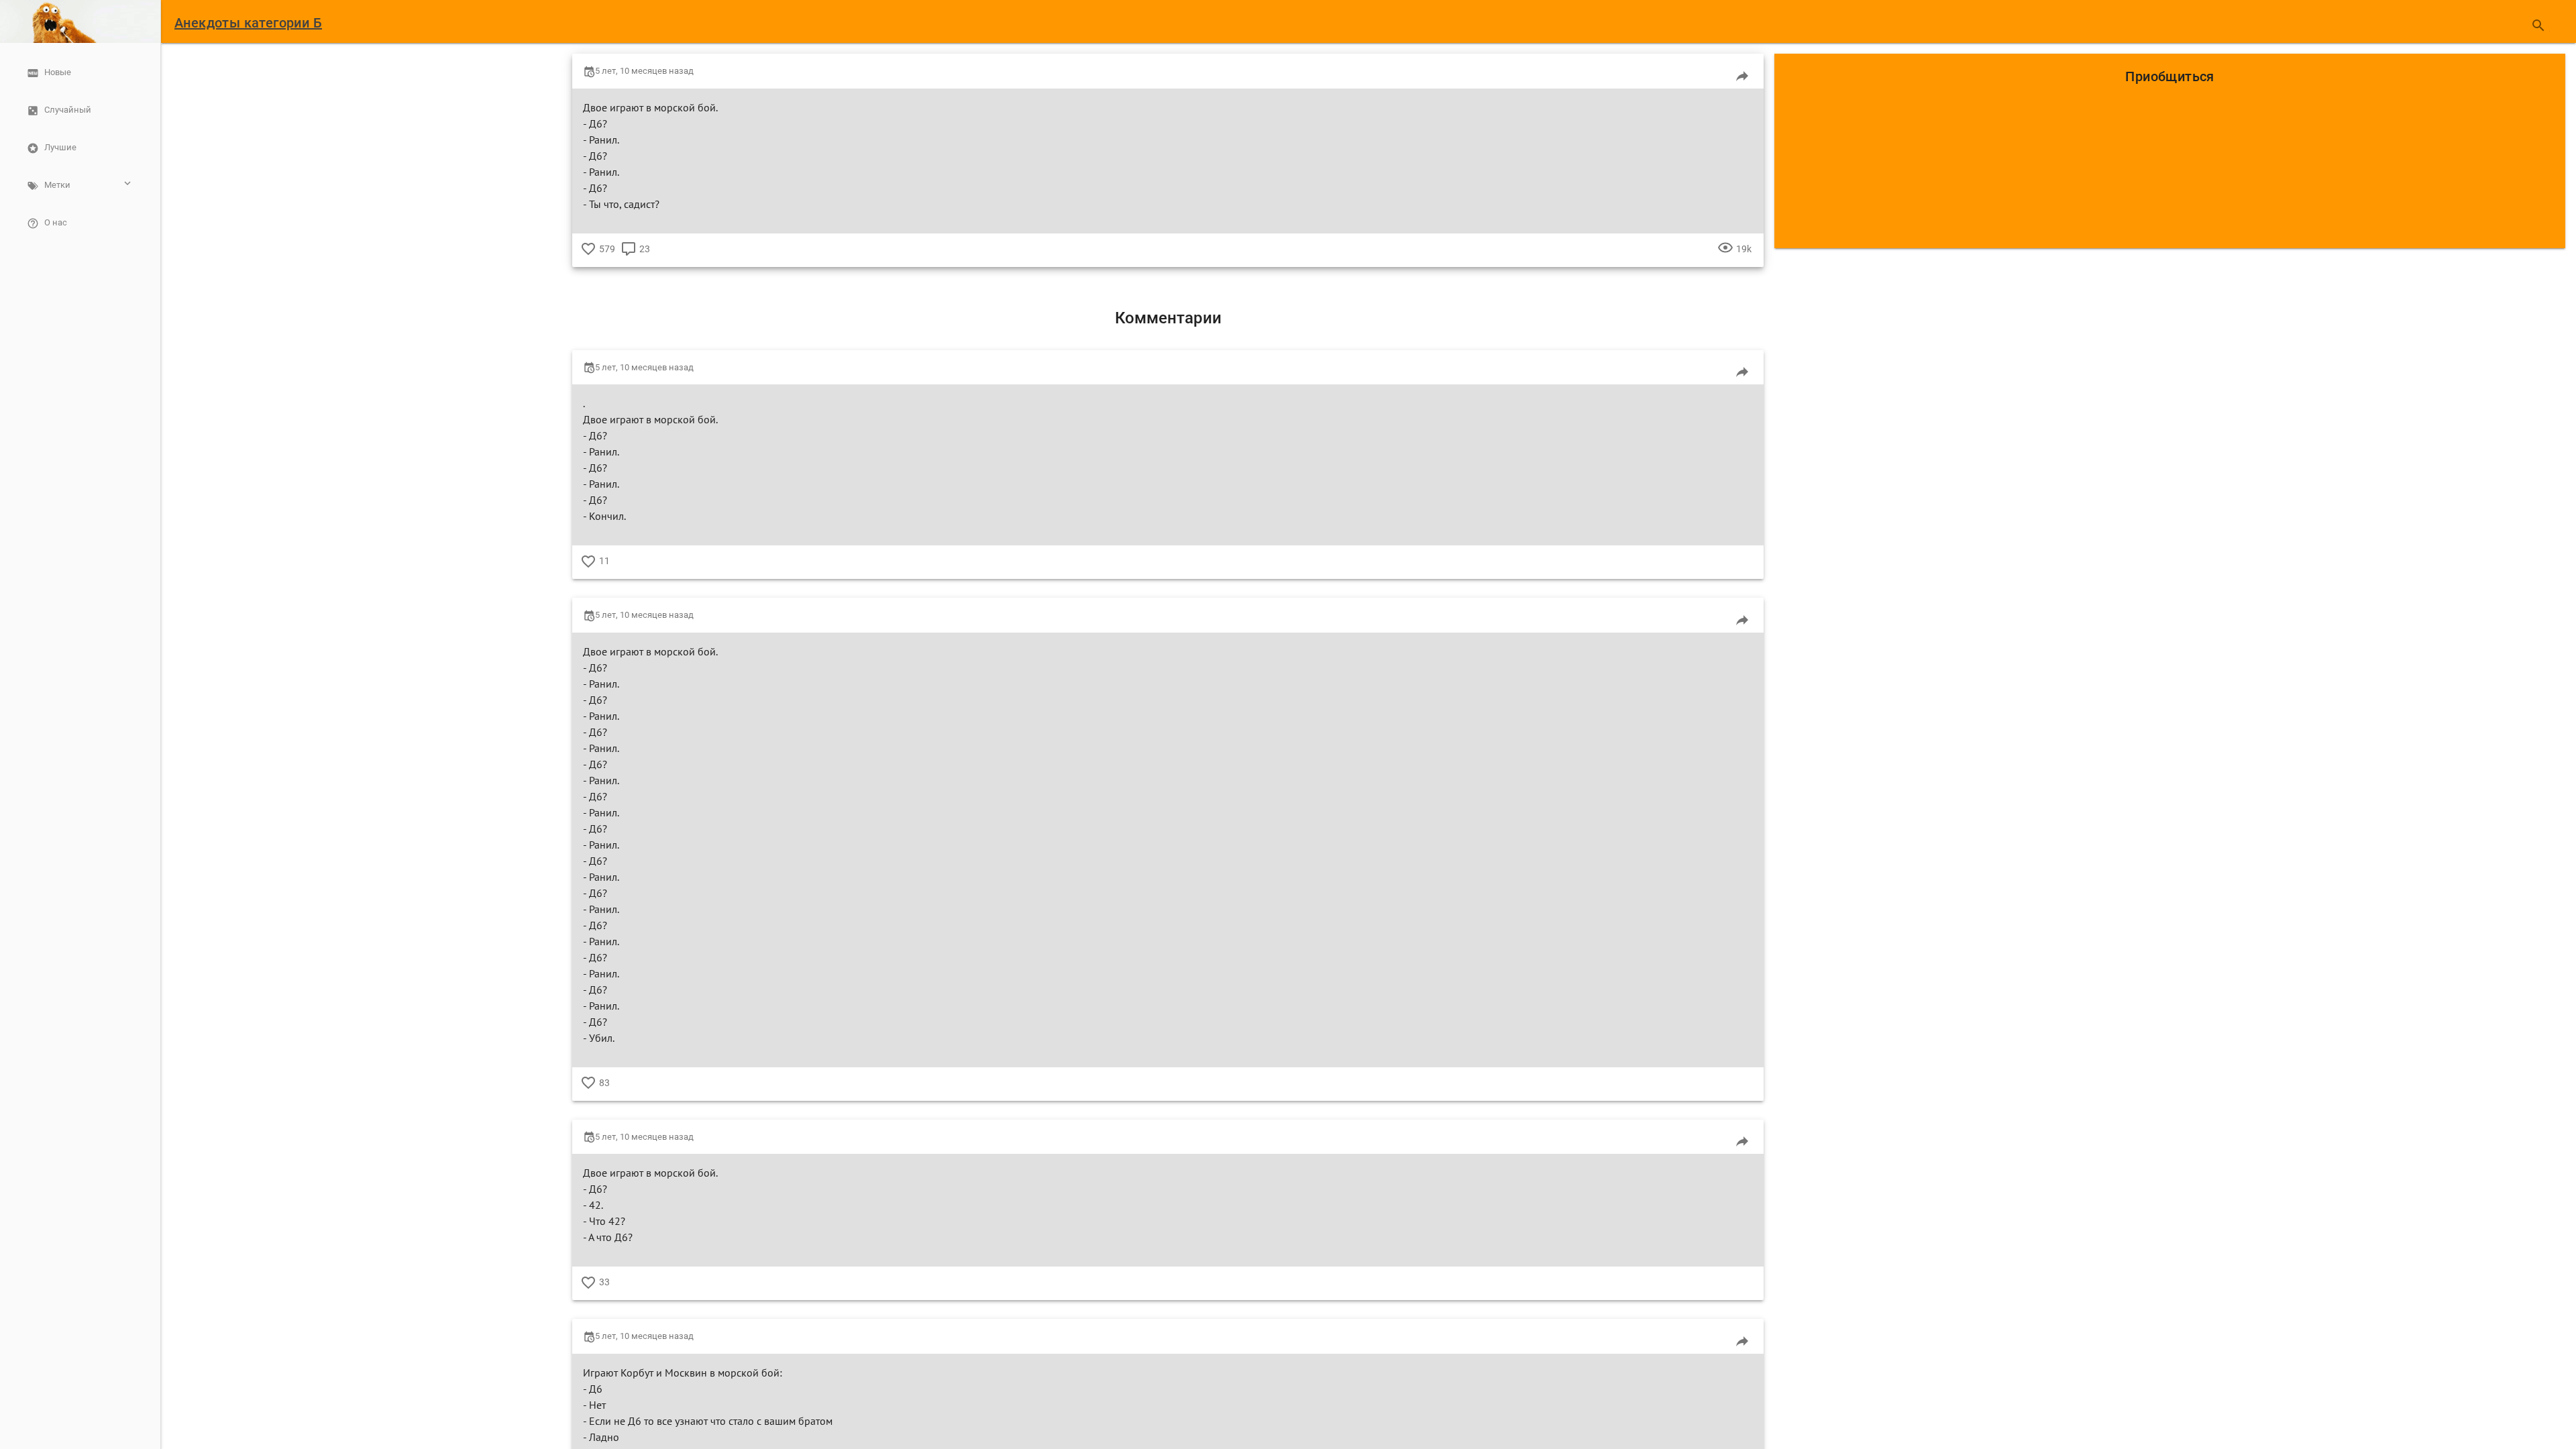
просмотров (1725, 259)
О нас (56, 222)
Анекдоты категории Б (248, 23)
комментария (629, 259)
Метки (57, 185)
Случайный (68, 110)
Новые (58, 72)
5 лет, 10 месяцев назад (644, 71)
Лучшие (60, 147)
